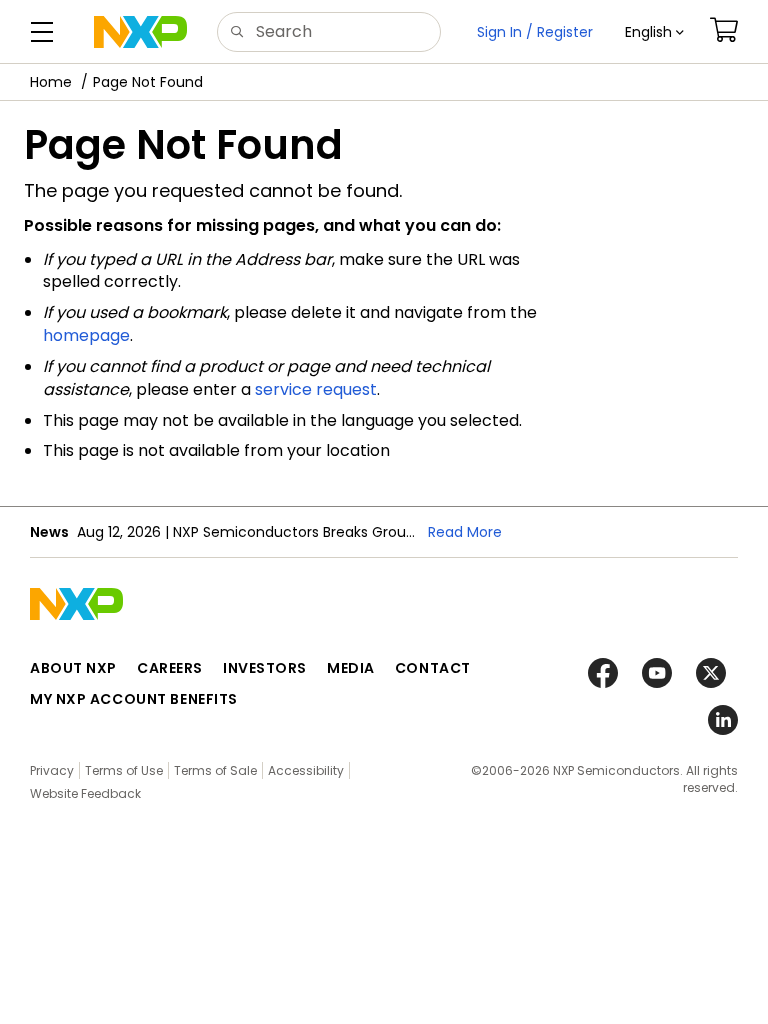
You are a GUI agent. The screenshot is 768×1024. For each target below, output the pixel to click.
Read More (465, 532)
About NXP (73, 668)
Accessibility (306, 770)
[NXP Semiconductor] (140, 32)
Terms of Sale (215, 770)
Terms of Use (124, 770)
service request (316, 389)
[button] (654, 32)
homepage (86, 335)
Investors (265, 668)
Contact (433, 668)
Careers (170, 668)
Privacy (52, 770)
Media (351, 668)
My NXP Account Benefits (134, 699)
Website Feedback (85, 793)
